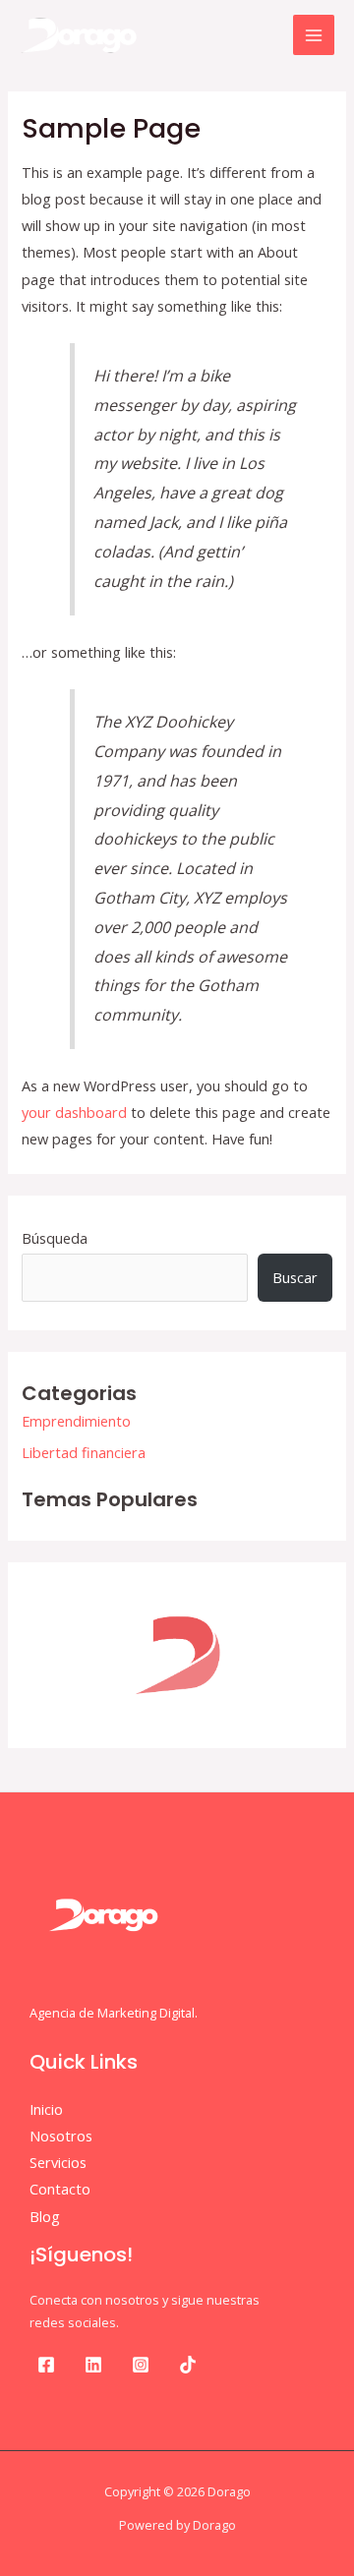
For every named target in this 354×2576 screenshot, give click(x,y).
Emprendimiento (76, 1421)
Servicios (58, 2162)
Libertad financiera (84, 1452)
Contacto (60, 2189)
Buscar (295, 1277)
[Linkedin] (93, 2365)
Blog (45, 2216)
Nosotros (61, 2136)
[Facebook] (46, 2365)
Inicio (46, 2109)
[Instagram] (141, 2365)
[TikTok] (188, 2365)
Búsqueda (55, 1238)
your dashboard (74, 1112)
